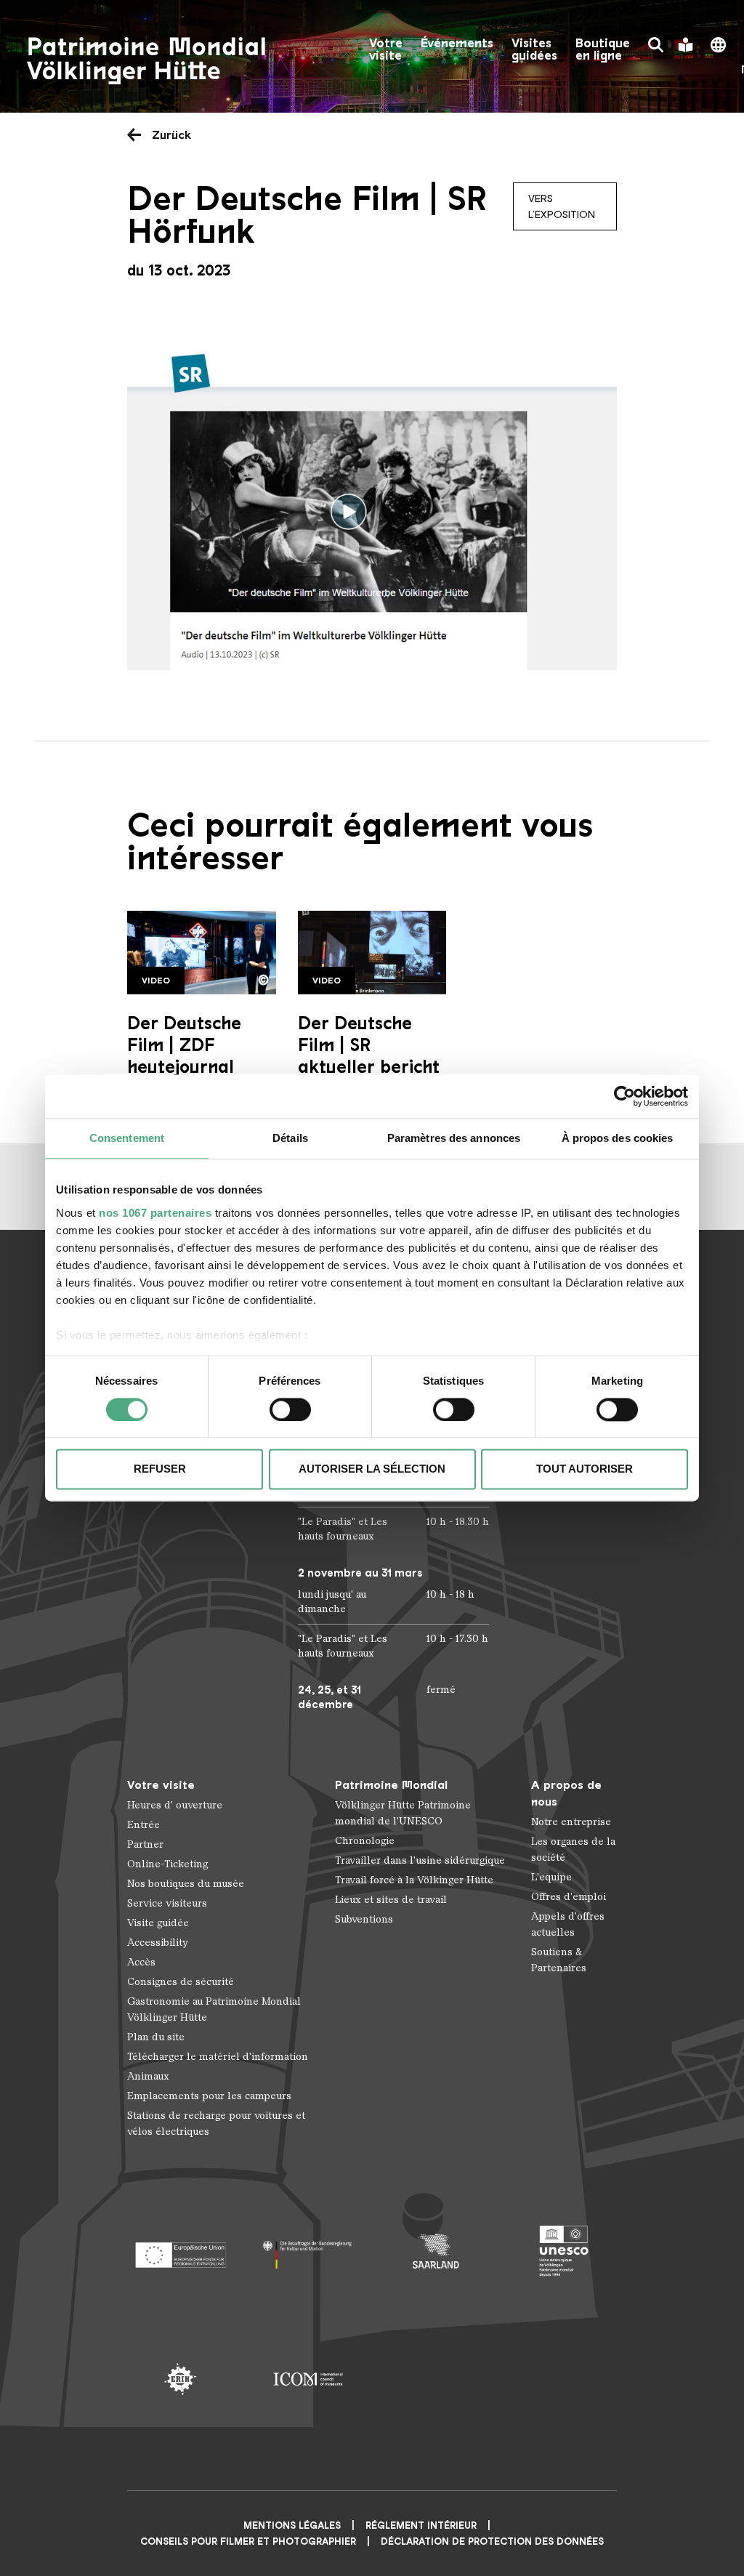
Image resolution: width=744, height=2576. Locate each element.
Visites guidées (534, 49)
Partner (145, 1844)
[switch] (290, 1409)
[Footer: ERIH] (180, 2379)
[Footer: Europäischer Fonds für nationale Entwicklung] (180, 2251)
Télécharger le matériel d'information (218, 2057)
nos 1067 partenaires (155, 1213)
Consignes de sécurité (181, 1982)
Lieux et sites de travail (391, 1900)
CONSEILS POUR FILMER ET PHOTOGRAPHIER (248, 2541)
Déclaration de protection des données (492, 2541)
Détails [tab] (290, 1138)
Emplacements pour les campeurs (209, 2096)
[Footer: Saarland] (436, 2251)
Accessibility (158, 1943)
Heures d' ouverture (175, 1805)
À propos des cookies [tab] (618, 1138)
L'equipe (551, 1877)
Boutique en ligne (603, 49)
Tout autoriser (585, 1469)
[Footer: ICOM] (308, 2379)
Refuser (160, 1469)
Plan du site (156, 2037)
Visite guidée (158, 1923)
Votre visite (386, 49)
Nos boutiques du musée (186, 1884)
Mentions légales (292, 2525)
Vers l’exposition (562, 206)
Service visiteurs (167, 1903)
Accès (141, 1962)
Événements (457, 43)
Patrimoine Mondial (391, 1785)
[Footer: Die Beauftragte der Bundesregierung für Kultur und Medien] (308, 2251)
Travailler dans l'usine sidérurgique (420, 1860)
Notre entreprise (571, 1822)
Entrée (143, 1825)
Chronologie (365, 1841)
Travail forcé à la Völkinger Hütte (414, 1880)
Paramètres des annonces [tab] (454, 1138)
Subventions (364, 1919)
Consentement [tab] (127, 1138)
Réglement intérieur (421, 2525)
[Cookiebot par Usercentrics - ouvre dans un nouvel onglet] (624, 1096)
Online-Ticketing (167, 1864)
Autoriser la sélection (372, 1469)
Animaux (148, 2076)
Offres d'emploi (569, 1897)
